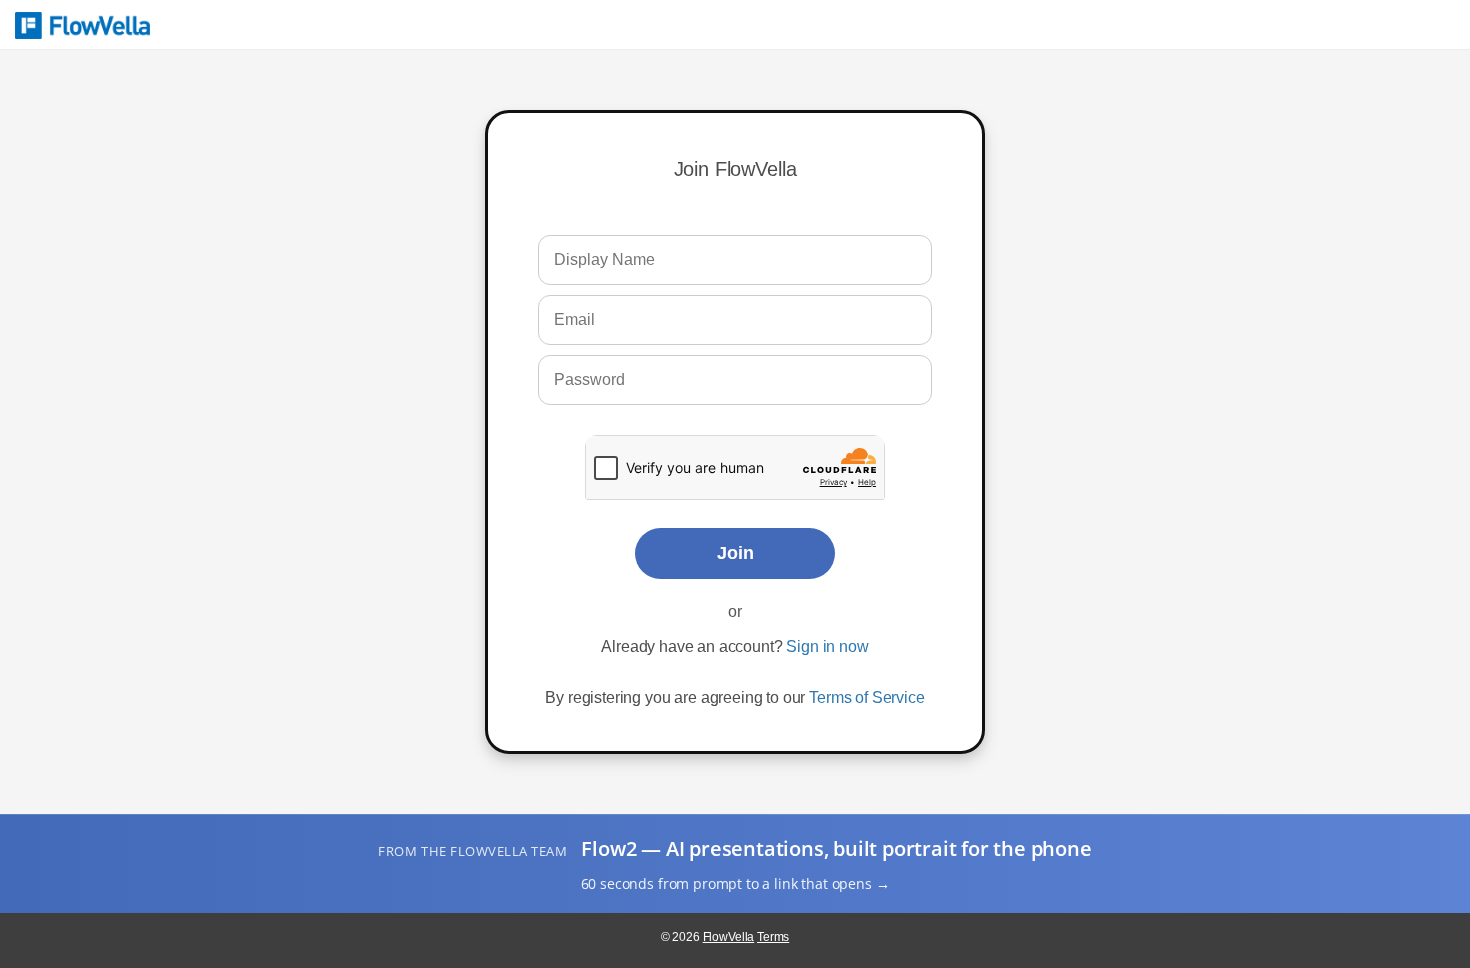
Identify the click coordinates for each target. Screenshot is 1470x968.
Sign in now (827, 646)
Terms (773, 937)
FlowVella (82, 25)
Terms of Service (866, 697)
